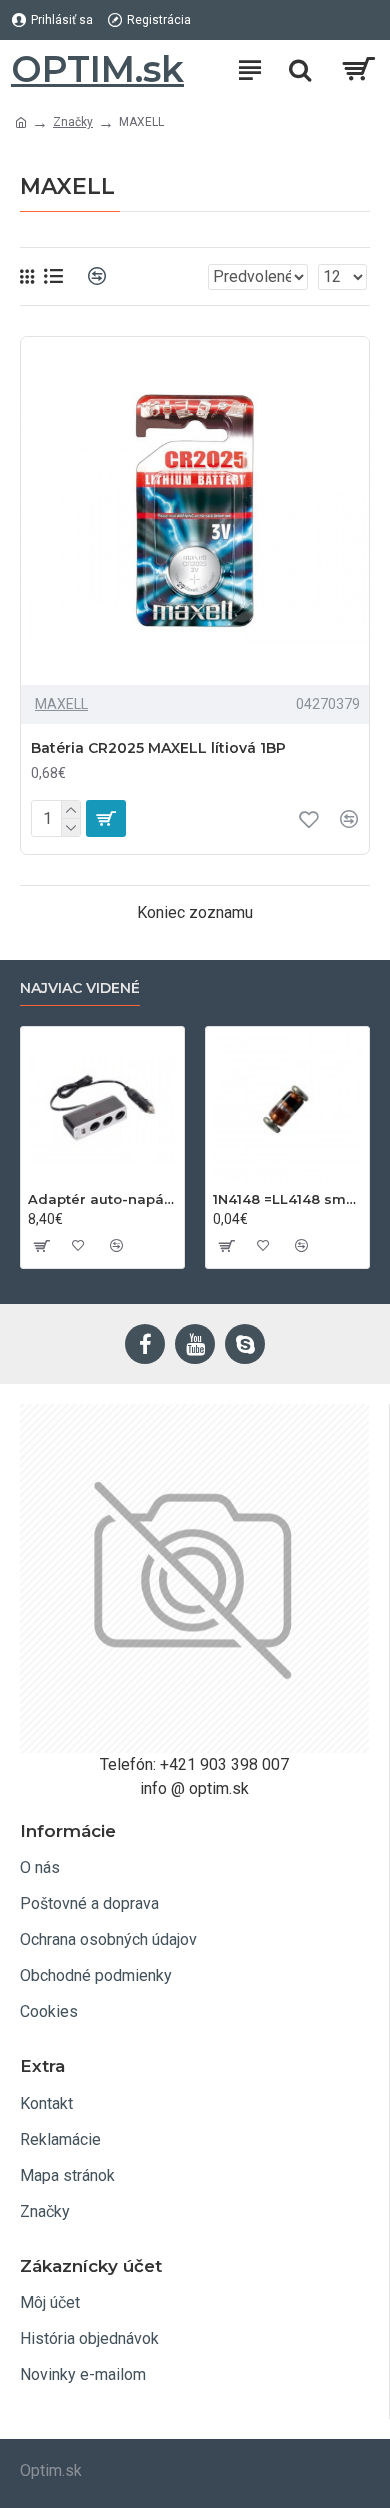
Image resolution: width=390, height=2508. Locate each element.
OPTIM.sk (97, 69)
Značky (73, 122)
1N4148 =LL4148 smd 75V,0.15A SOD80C (287, 1199)
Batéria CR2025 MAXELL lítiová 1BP (158, 748)
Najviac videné (80, 988)
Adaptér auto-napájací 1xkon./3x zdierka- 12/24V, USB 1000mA (102, 1199)
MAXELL (61, 704)
